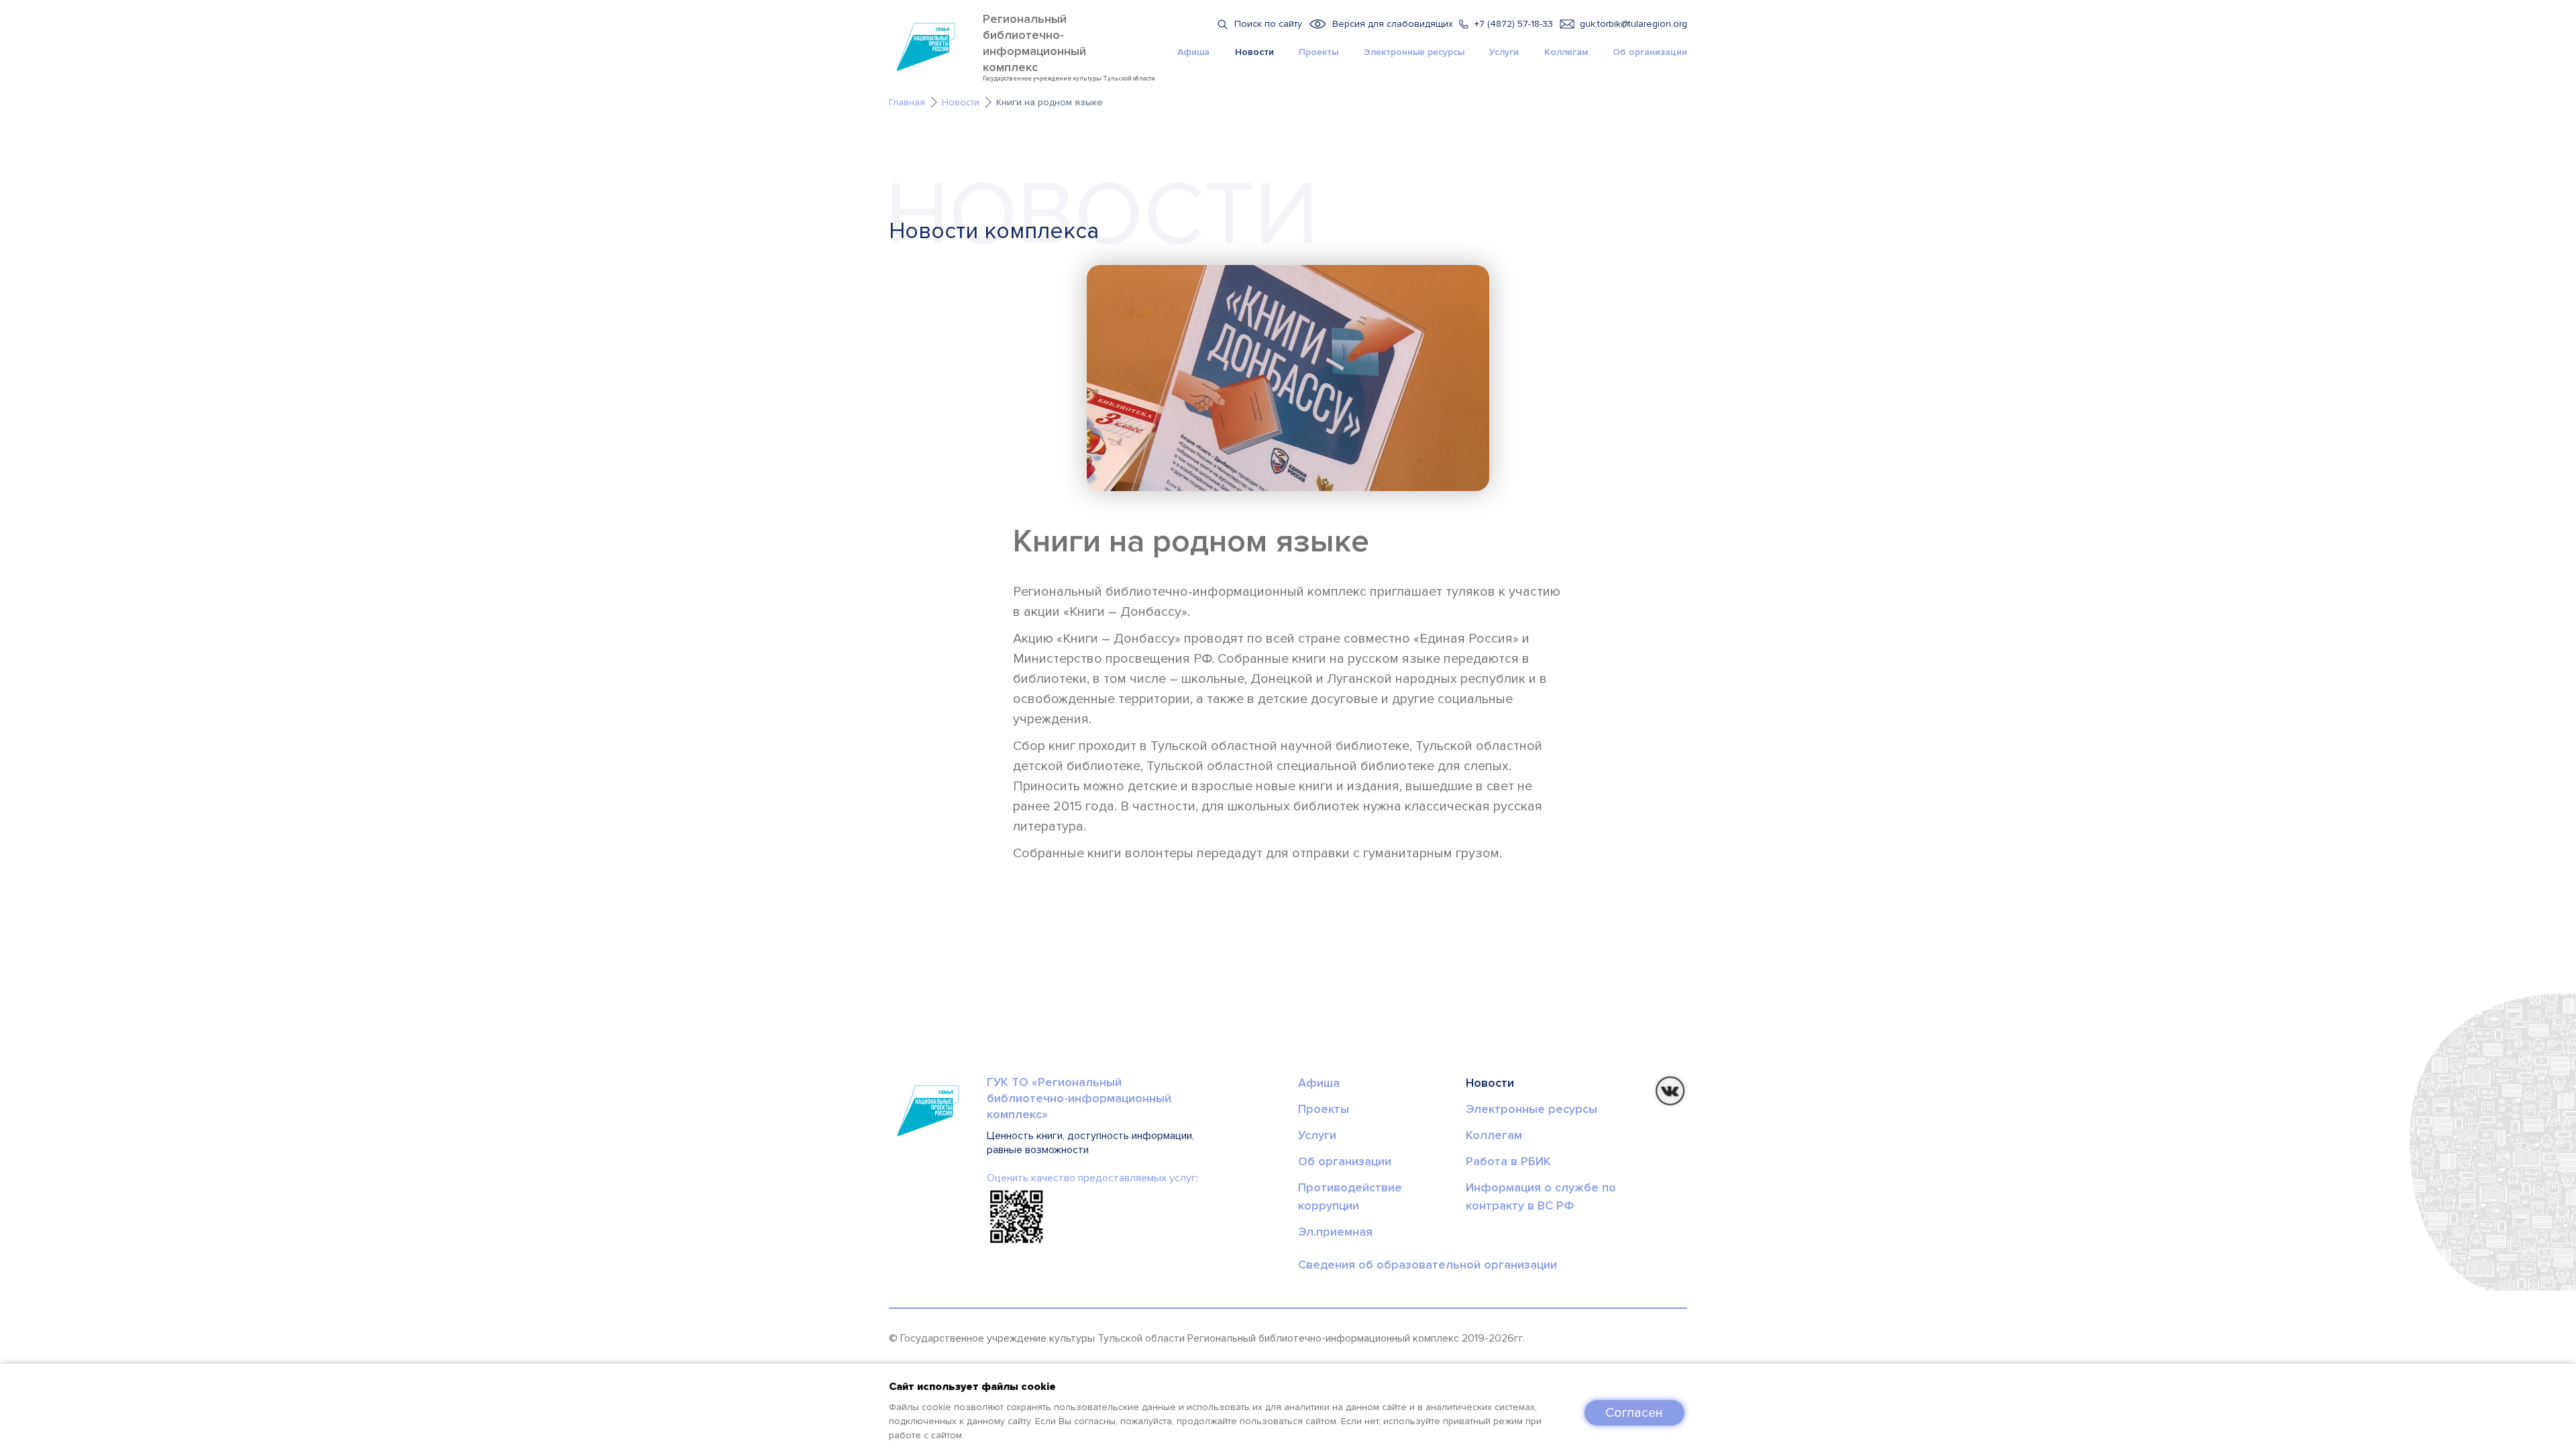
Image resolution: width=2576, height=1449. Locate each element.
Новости (1254, 52)
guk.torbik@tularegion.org (1633, 24)
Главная (907, 102)
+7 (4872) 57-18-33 (1514, 24)
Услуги (1504, 52)
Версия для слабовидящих (1393, 24)
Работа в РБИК (1508, 1161)
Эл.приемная (1335, 1232)
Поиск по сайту (1268, 24)
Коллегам (1566, 52)
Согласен (1634, 1413)
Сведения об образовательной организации (1428, 1265)
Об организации (1650, 52)
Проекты (1319, 52)
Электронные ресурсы (1414, 52)
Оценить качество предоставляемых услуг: (1092, 1178)
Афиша (1193, 52)
